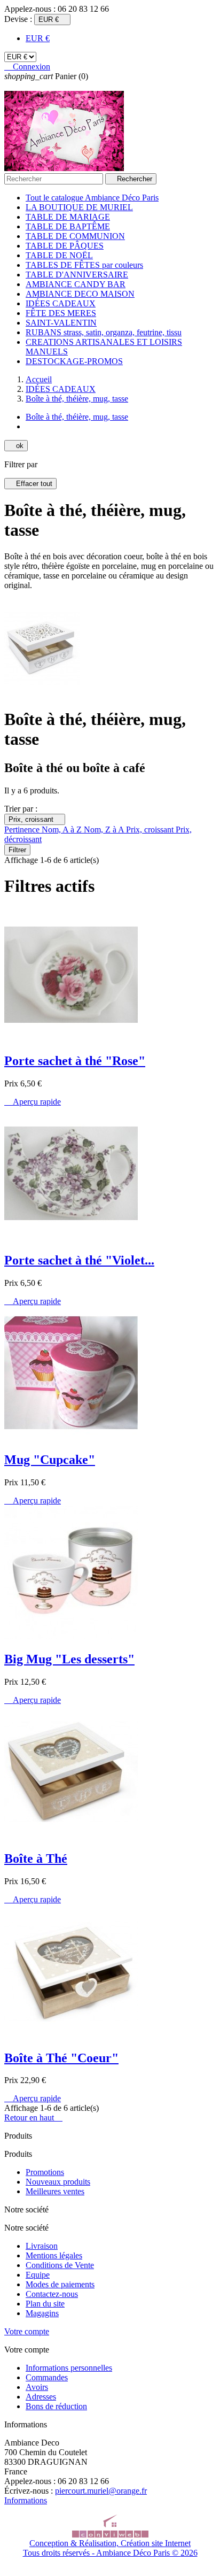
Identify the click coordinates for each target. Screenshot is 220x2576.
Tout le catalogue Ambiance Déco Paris (92, 198)
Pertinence (23, 830)
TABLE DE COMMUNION (75, 236)
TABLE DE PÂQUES (65, 246)
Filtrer (17, 850)
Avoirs (37, 2387)
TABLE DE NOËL (59, 255)
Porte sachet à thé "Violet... (79, 1260)
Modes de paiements (60, 2284)
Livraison (42, 2246)
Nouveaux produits (58, 2182)
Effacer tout (30, 484)
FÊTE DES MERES (61, 313)
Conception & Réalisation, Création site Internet (110, 2543)
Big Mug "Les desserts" (69, 1659)
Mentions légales (54, 2255)
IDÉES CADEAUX (61, 303)
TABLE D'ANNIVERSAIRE (77, 275)
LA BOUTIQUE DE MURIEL (79, 207)
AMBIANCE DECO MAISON (80, 294)
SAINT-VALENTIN (61, 323)
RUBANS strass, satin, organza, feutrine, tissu (104, 332)
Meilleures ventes (55, 2191)
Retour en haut (33, 2118)
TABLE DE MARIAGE (68, 217)
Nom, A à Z (63, 830)
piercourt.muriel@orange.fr (101, 2491)
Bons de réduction (56, 2406)
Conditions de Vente (60, 2265)
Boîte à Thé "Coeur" (61, 2058)
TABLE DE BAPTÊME (68, 226)
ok (16, 446)
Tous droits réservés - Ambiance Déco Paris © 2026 (110, 2553)
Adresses (41, 2397)
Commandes (47, 2377)
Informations (26, 2500)
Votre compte (27, 2331)
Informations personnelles (69, 2368)
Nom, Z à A (105, 830)
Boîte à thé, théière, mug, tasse (77, 417)
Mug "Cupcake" (50, 1460)
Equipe (38, 2275)
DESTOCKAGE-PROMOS (74, 361)
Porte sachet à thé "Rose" (75, 1061)
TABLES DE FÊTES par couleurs (84, 265)
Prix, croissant (35, 819)
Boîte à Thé (36, 1858)
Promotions (45, 2172)
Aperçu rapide (33, 1102)
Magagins (42, 2313)
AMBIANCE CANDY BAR (76, 284)
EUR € (38, 38)
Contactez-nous (52, 2294)
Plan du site (45, 2304)
